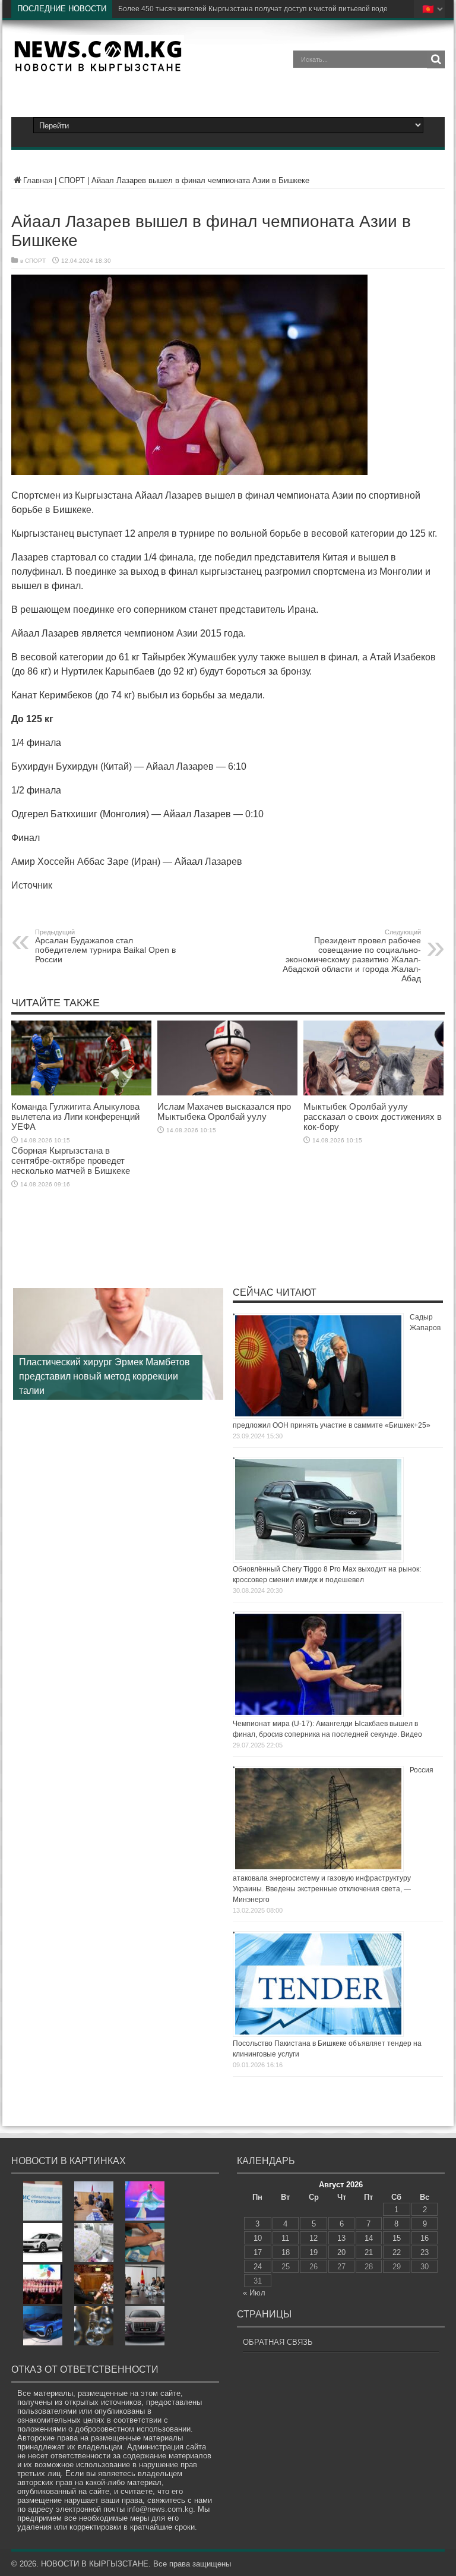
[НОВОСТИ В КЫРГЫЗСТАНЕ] (98, 68)
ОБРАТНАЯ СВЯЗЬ (278, 2342)
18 (286, 2252)
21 (369, 2252)
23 (425, 2252)
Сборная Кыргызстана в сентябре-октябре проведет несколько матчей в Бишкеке (71, 1161)
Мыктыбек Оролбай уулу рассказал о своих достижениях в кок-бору (373, 1117)
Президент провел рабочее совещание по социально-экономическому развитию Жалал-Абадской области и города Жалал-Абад (352, 956)
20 (341, 2252)
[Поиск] (436, 59)
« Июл (254, 2293)
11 (285, 2238)
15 (397, 2238)
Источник (32, 885)
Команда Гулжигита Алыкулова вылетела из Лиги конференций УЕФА (75, 1117)
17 (258, 2252)
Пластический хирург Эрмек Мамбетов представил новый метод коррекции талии (104, 1376)
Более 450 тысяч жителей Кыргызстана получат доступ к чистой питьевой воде (253, 9)
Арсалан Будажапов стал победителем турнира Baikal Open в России (105, 946)
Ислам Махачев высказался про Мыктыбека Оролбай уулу (224, 1111)
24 (258, 2267)
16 (425, 2238)
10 (258, 2238)
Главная (38, 180)
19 (313, 2252)
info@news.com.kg (160, 2509)
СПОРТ (72, 180)
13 (341, 2238)
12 (313, 2238)
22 (397, 2252)
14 (369, 2238)
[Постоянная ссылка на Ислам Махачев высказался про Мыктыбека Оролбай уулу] (227, 1093)
